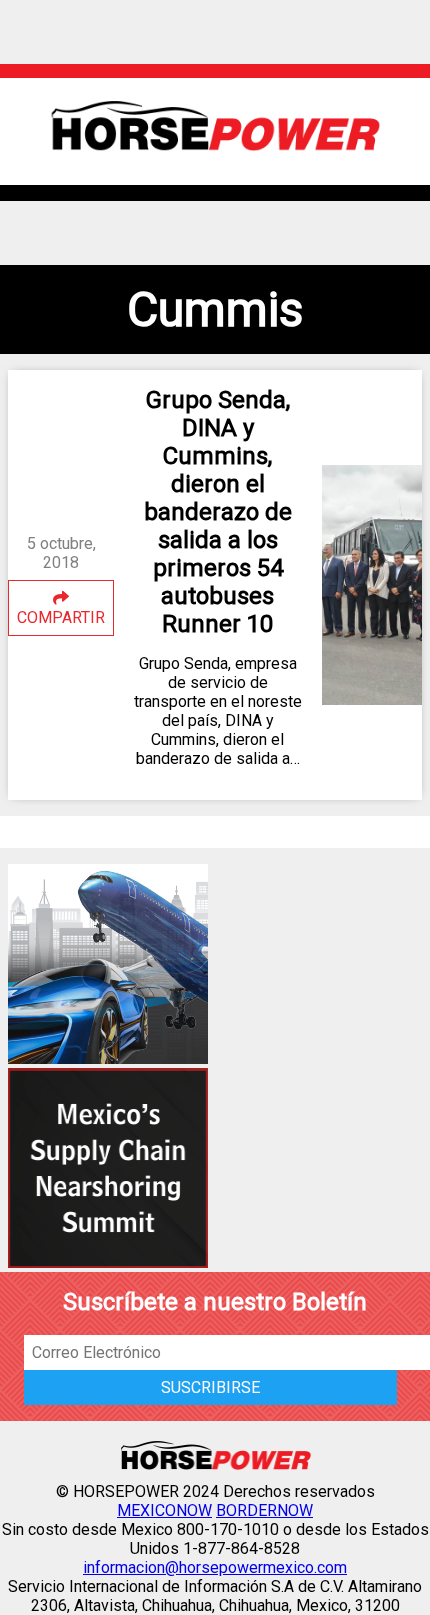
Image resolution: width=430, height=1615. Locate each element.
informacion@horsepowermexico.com (215, 1567)
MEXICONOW (164, 1510)
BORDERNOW (264, 1510)
